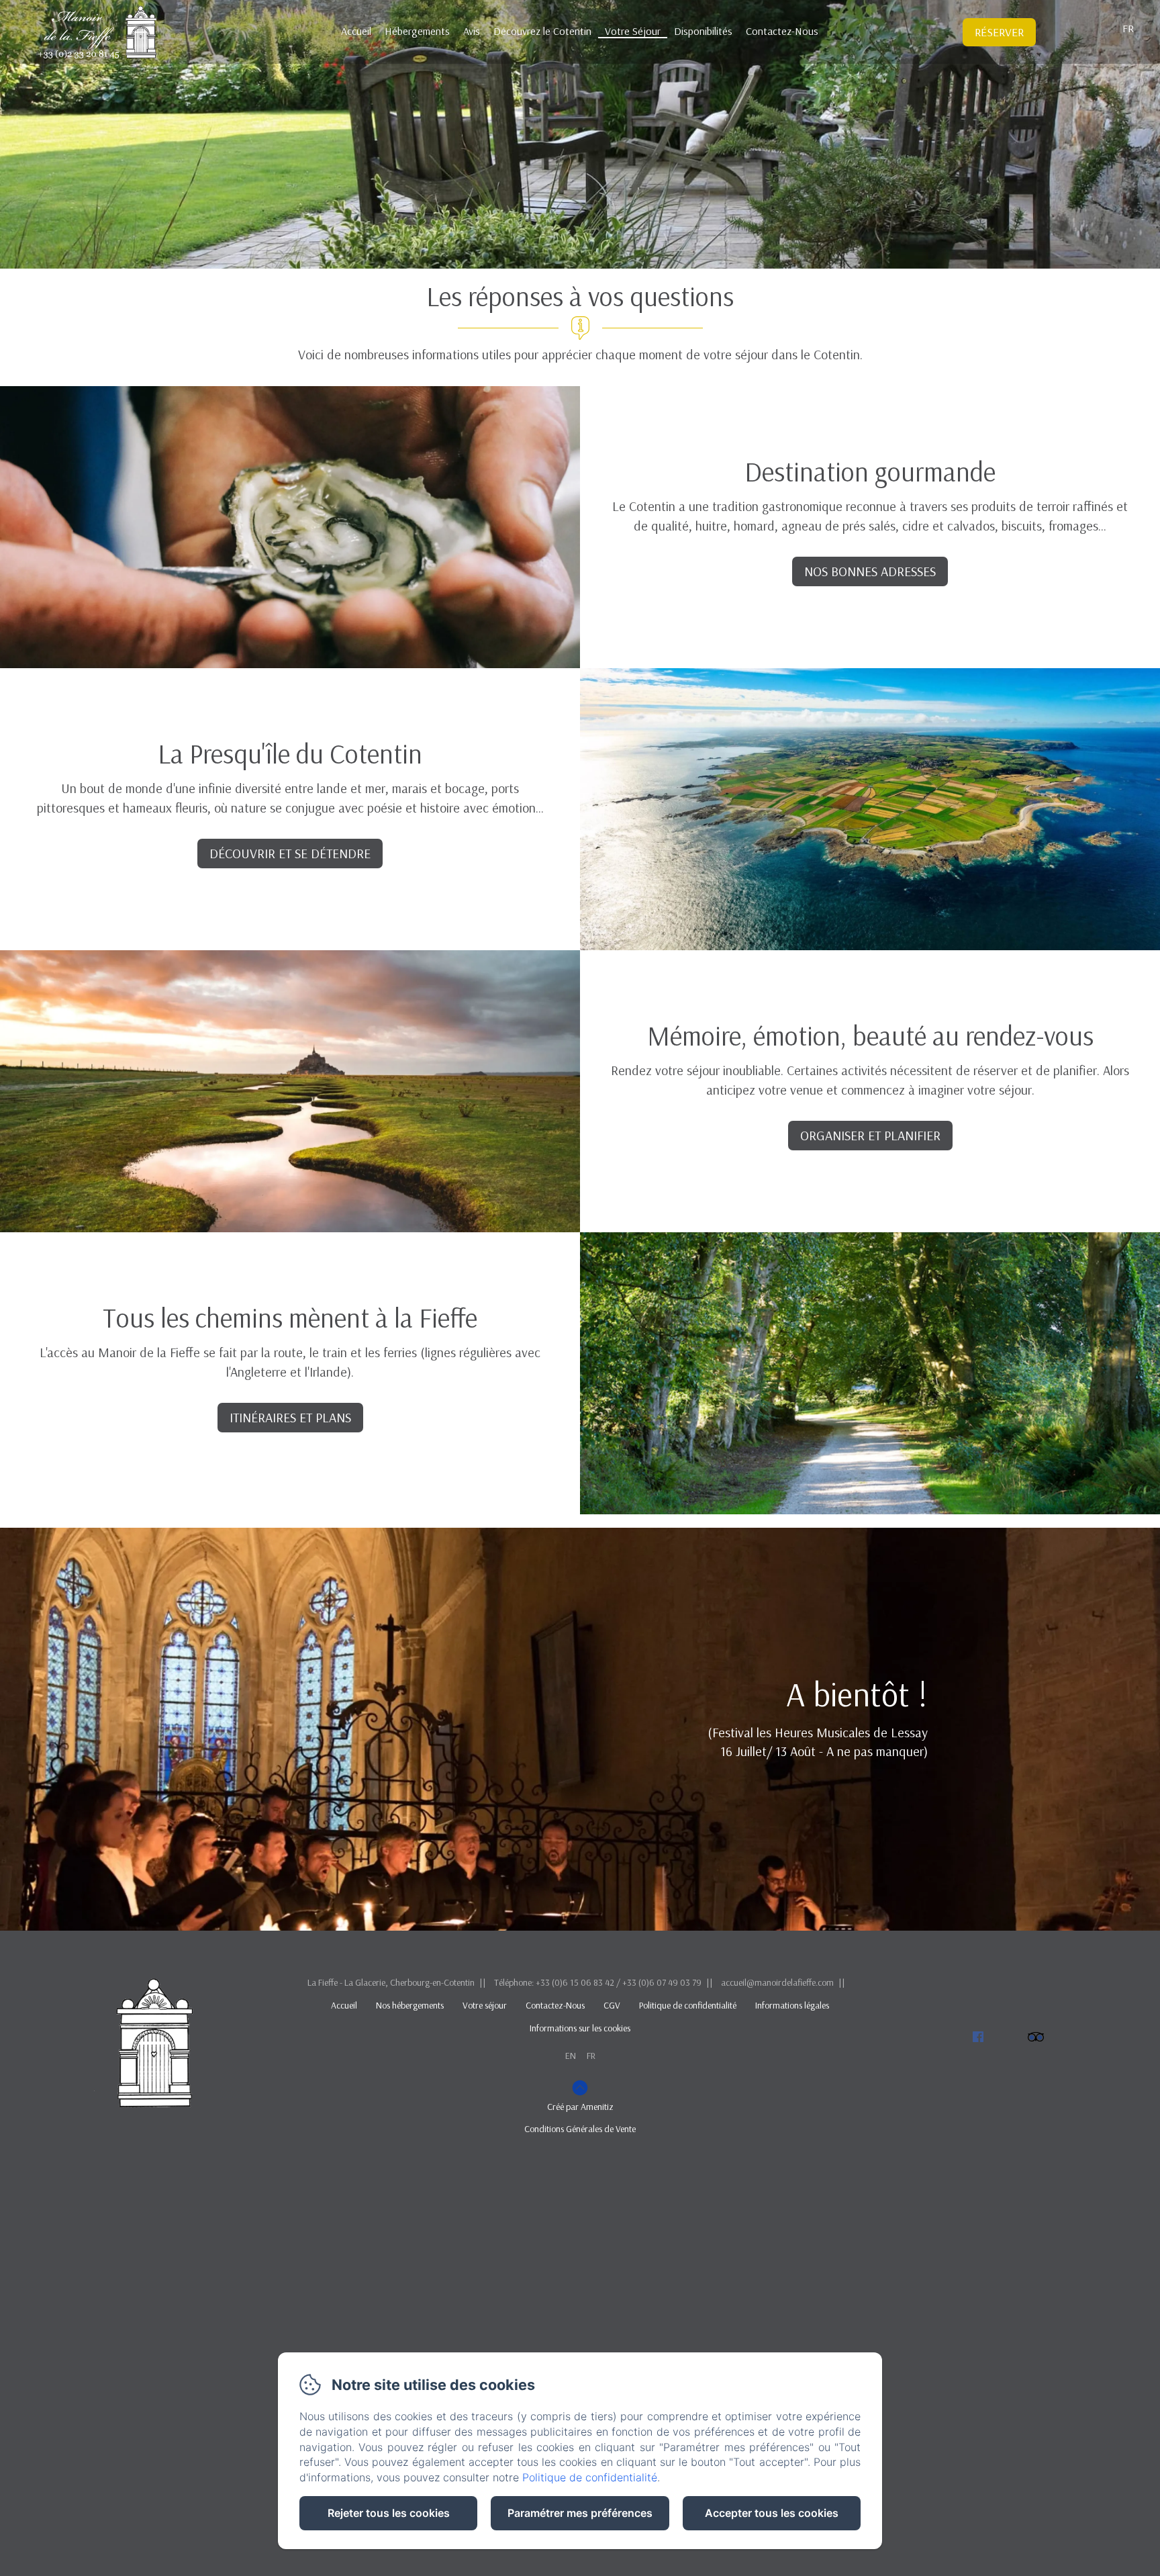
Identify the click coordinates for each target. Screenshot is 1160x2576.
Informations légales (792, 2005)
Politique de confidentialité (688, 2005)
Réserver (999, 32)
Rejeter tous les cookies (389, 2513)
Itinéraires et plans (290, 1417)
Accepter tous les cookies (772, 2513)
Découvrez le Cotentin (542, 31)
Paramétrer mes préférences (580, 2513)
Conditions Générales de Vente (580, 2129)
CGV (612, 2005)
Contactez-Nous (782, 31)
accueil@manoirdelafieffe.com (777, 1982)
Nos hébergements (410, 2005)
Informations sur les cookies (580, 2028)
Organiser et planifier (870, 1135)
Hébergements (417, 31)
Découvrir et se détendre (290, 853)
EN (571, 2056)
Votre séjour (485, 2005)
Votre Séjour (633, 31)
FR (591, 2056)
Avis (472, 31)
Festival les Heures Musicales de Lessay (820, 1732)
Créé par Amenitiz (580, 2107)
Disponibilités (703, 31)
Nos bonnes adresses (870, 571)
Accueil (356, 31)
